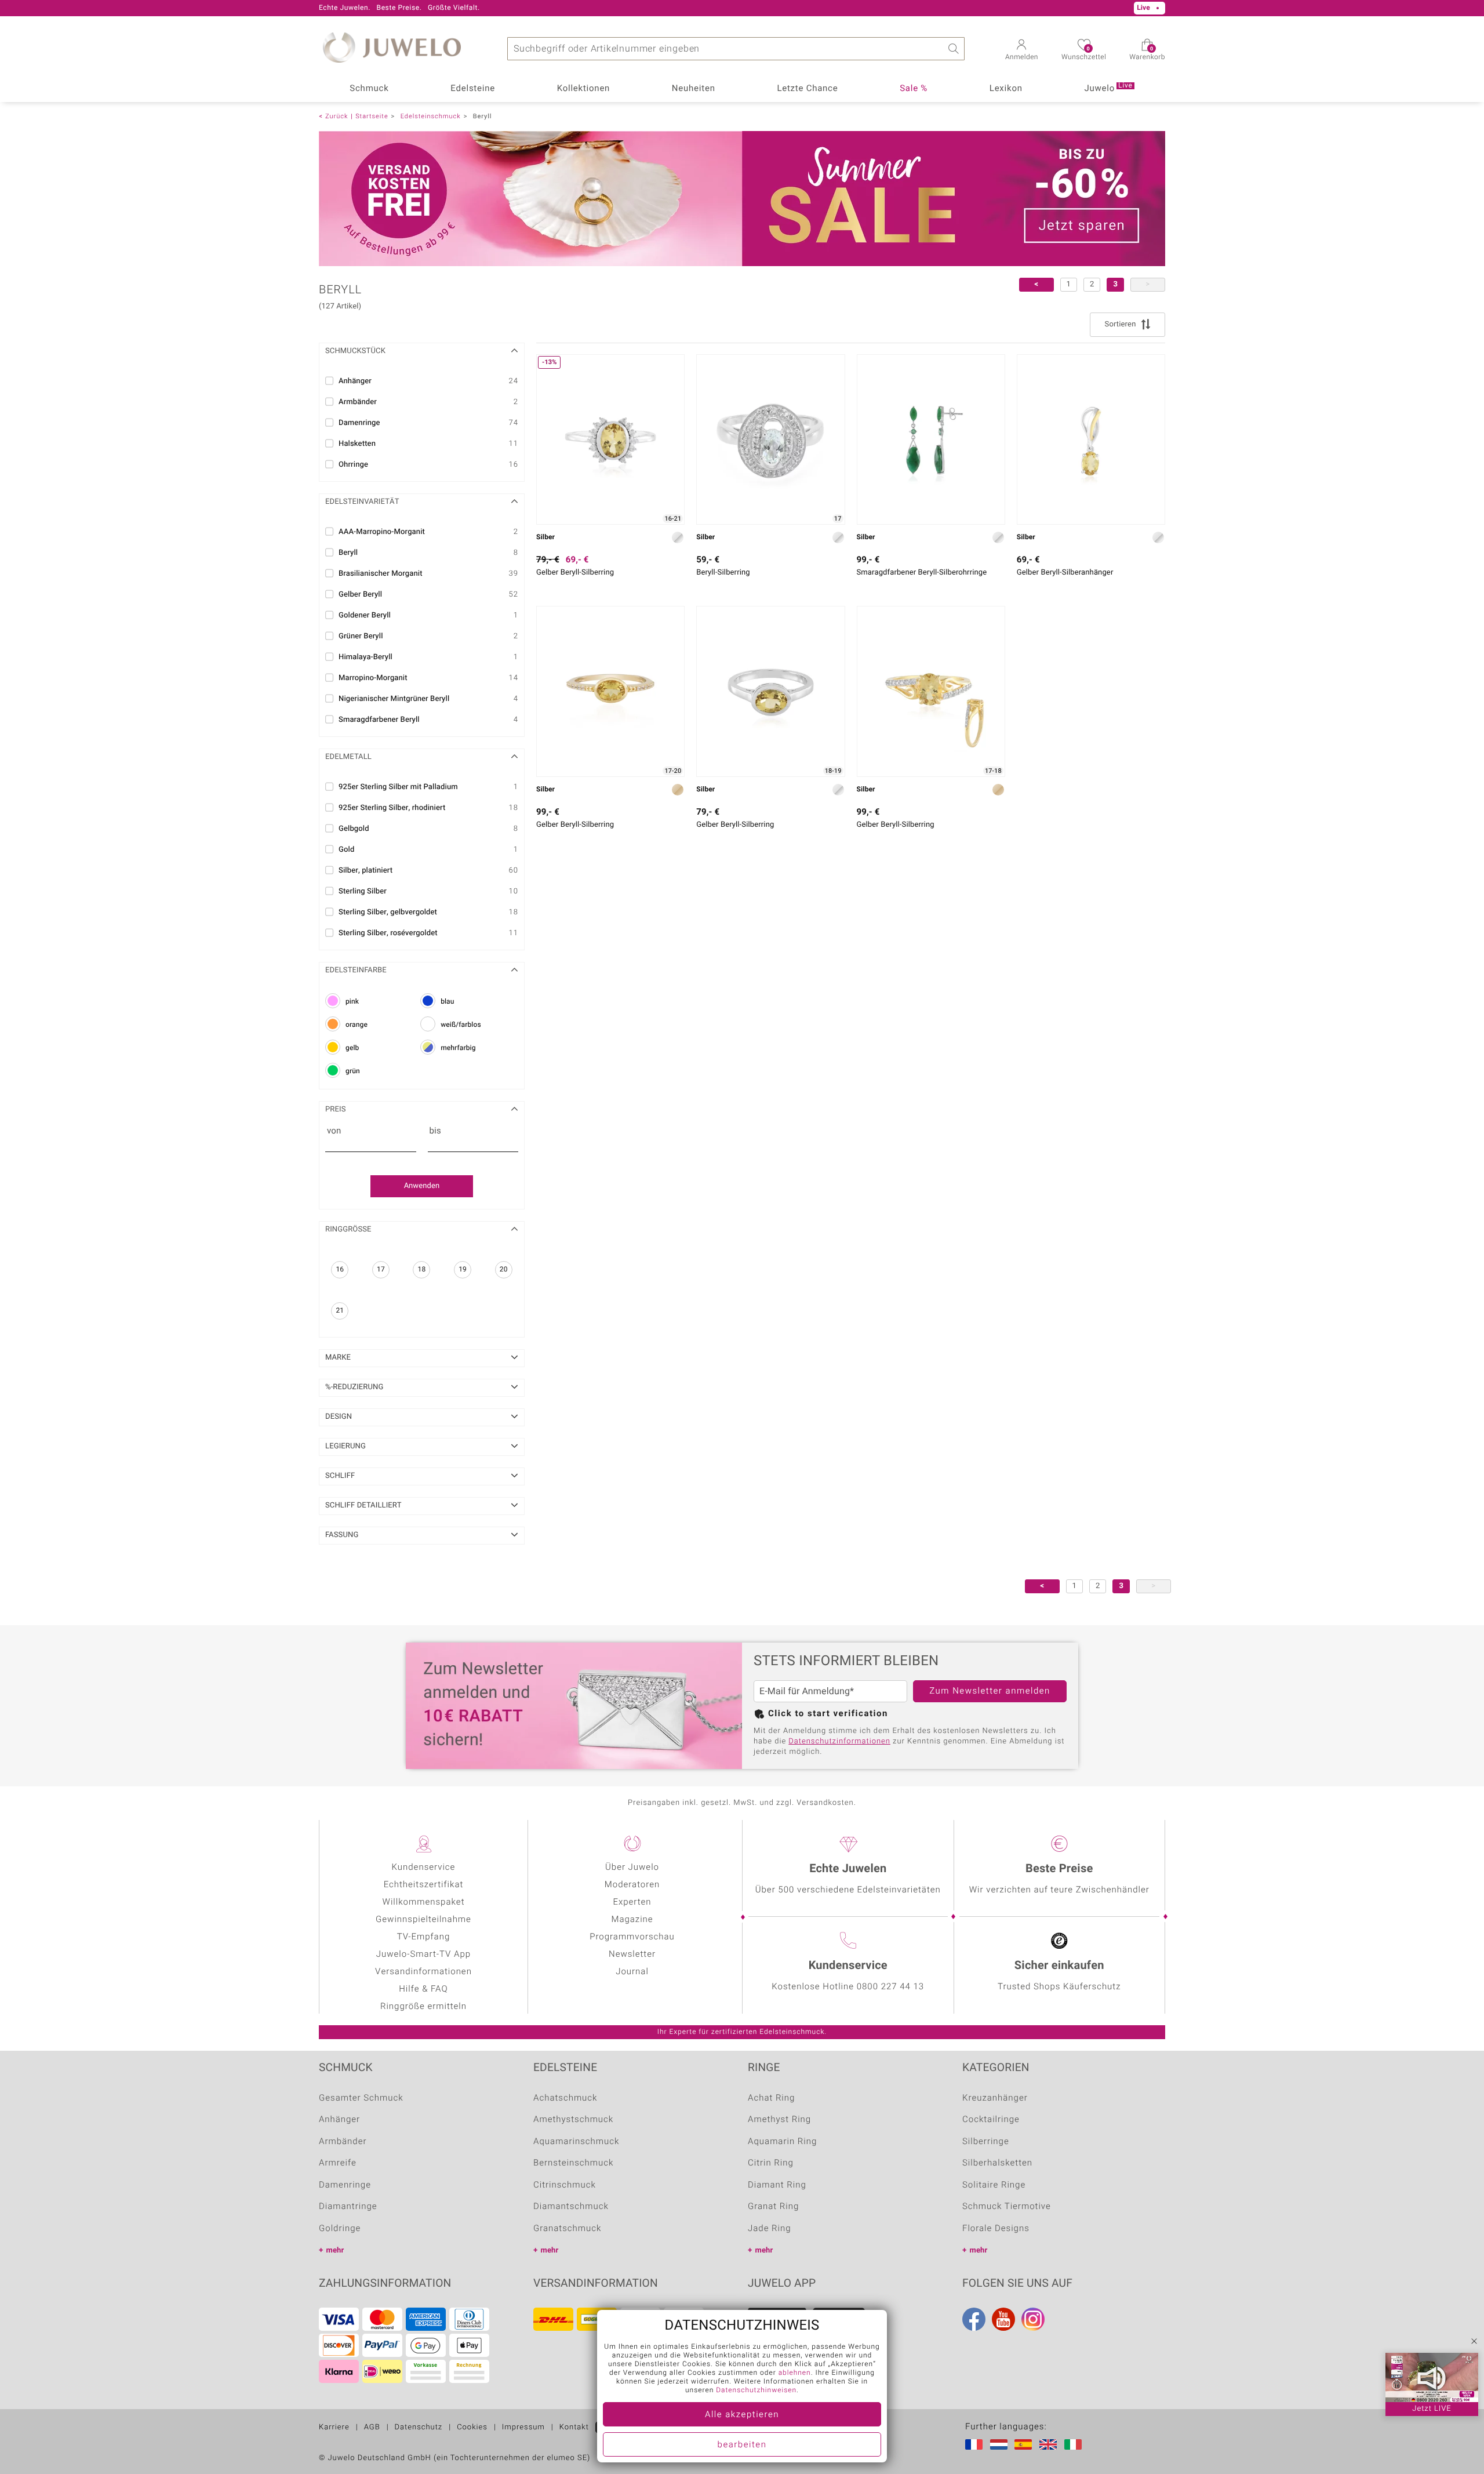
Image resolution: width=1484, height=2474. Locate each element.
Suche (953, 49)
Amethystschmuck (573, 2120)
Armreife (338, 2163)
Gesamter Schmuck (361, 2098)
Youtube (1003, 2319)
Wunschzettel (1084, 54)
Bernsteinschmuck (573, 2163)
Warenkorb (1147, 54)
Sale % (914, 89)
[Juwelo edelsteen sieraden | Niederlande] (1001, 2444)
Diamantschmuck (571, 2207)
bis (435, 1131)
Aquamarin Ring (782, 2142)
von (334, 1131)
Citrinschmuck (565, 2185)
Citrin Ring (771, 2163)
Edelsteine (473, 89)
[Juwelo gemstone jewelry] (1050, 2444)
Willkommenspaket (424, 1902)
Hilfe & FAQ (423, 1989)
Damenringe (345, 2185)
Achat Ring (771, 2098)
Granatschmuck (567, 2229)
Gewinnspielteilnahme (423, 1920)
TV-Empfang (423, 1937)
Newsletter (632, 1955)
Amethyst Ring (779, 2120)
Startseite (372, 116)
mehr (335, 2250)
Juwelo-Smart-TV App (423, 1955)
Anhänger (339, 2120)
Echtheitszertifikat (424, 1885)
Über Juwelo (632, 1868)
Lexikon (1006, 89)
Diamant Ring (777, 2185)
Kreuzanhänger (995, 2098)
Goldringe (340, 2229)
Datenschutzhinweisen (756, 2391)
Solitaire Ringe (994, 2185)
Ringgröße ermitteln (423, 2007)
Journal (632, 1972)
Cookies (472, 2427)
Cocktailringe (991, 2120)
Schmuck (369, 89)
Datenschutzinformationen (839, 1741)
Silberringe (986, 2142)
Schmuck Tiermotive (1007, 2207)
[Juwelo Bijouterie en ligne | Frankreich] (976, 2444)
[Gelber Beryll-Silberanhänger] (1091, 439)
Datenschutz (419, 2427)
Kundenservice (424, 1868)
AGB (372, 2427)
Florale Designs (996, 2229)
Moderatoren (632, 1885)
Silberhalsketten (997, 2163)
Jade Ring (770, 2229)
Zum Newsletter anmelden (990, 1691)
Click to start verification (828, 1714)
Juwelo (1108, 88)
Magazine (632, 1920)
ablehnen (795, 2373)
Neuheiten (694, 89)
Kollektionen (583, 89)
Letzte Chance (807, 89)
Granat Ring (773, 2207)
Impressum (523, 2427)
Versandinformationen (423, 1972)
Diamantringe (348, 2207)
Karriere (334, 2427)
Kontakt (574, 2427)
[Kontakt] (448, 8)
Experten (632, 1902)
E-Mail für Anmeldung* (807, 1691)
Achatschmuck (565, 2098)
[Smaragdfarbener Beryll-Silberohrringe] (931, 439)
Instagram (1033, 2319)
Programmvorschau (632, 1937)
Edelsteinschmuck (431, 116)
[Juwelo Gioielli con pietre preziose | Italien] (1075, 2444)
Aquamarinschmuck (576, 2142)
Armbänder (343, 2142)
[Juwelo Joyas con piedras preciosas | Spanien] (1025, 2444)
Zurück (337, 116)
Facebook (974, 2319)
